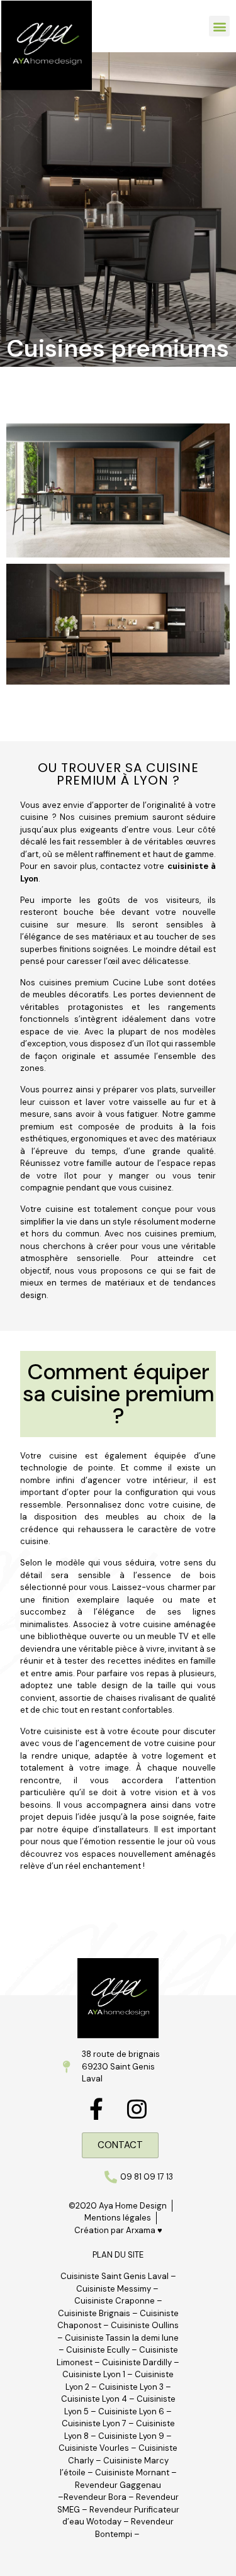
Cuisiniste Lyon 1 (94, 2374)
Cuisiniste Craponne (115, 2301)
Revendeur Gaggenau (118, 2485)
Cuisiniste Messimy (114, 2289)
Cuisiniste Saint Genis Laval (115, 2276)
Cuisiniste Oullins (145, 2325)
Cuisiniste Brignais (94, 2313)
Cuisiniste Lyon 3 (131, 2387)
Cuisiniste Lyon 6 (131, 2411)
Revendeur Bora (95, 2497)
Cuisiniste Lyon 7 (94, 2423)
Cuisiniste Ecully (98, 2350)
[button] (219, 26)
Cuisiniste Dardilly (137, 2362)
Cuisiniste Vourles (94, 2448)
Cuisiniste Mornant (132, 2472)
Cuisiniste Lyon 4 (94, 2399)
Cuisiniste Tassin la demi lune (122, 2338)
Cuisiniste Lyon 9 (132, 2436)
